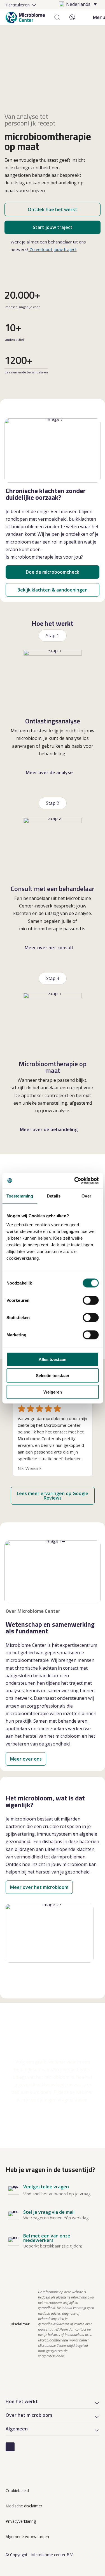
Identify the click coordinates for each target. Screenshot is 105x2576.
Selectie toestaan (53, 1376)
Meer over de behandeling (49, 1129)
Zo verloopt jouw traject (53, 249)
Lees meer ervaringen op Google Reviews (53, 1496)
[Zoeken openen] (57, 17)
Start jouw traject (53, 227)
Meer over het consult (49, 948)
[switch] (91, 1300)
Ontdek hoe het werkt (53, 209)
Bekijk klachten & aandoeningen (53, 590)
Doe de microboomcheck (53, 572)
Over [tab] (86, 1196)
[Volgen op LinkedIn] (10, 2447)
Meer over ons (26, 1759)
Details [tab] (54, 1196)
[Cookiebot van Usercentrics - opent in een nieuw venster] (75, 1180)
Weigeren (53, 1392)
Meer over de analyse (49, 772)
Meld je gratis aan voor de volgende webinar (53, 2121)
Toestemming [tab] (20, 1196)
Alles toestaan (53, 1359)
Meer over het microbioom (39, 1887)
